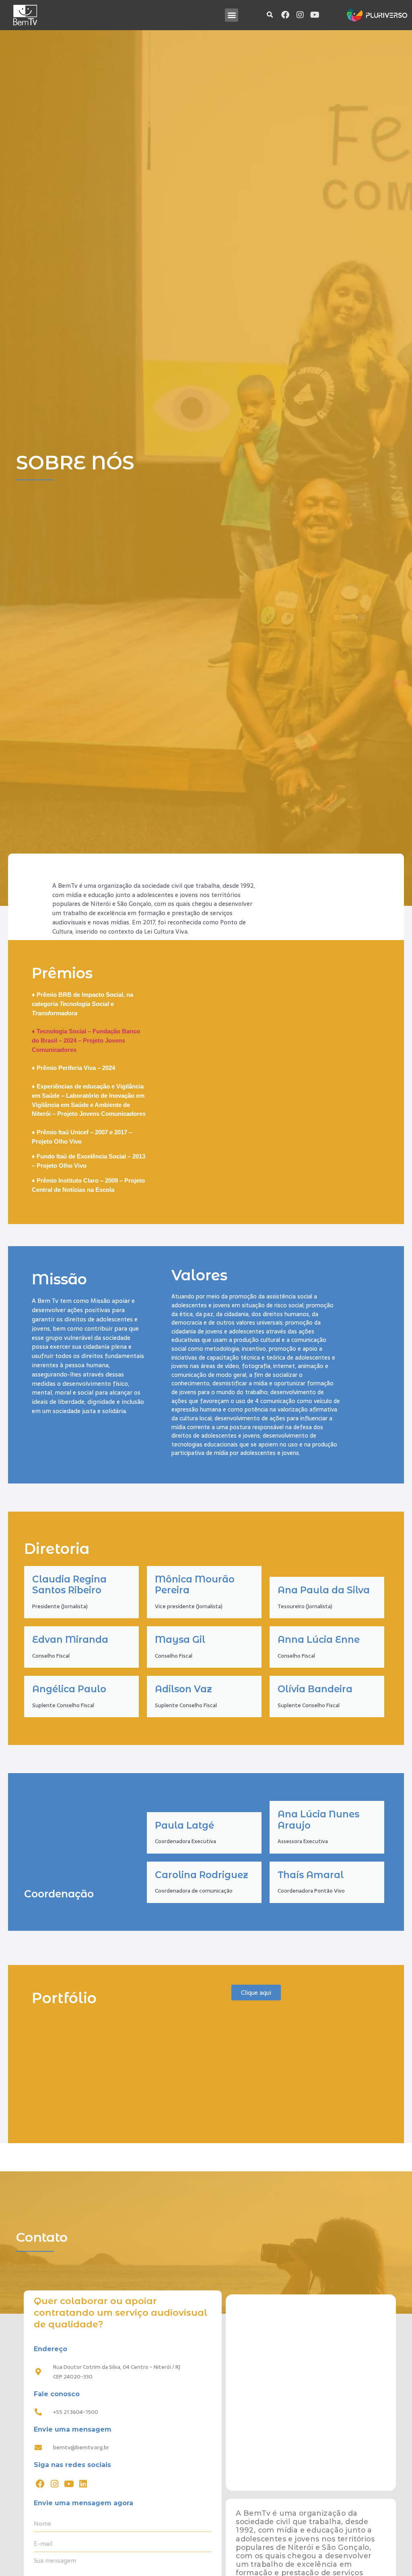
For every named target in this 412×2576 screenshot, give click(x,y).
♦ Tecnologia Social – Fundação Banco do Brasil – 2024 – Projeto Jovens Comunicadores (86, 1040)
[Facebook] (285, 15)
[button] (232, 15)
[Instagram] (300, 15)
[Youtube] (315, 15)
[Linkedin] (83, 2484)
